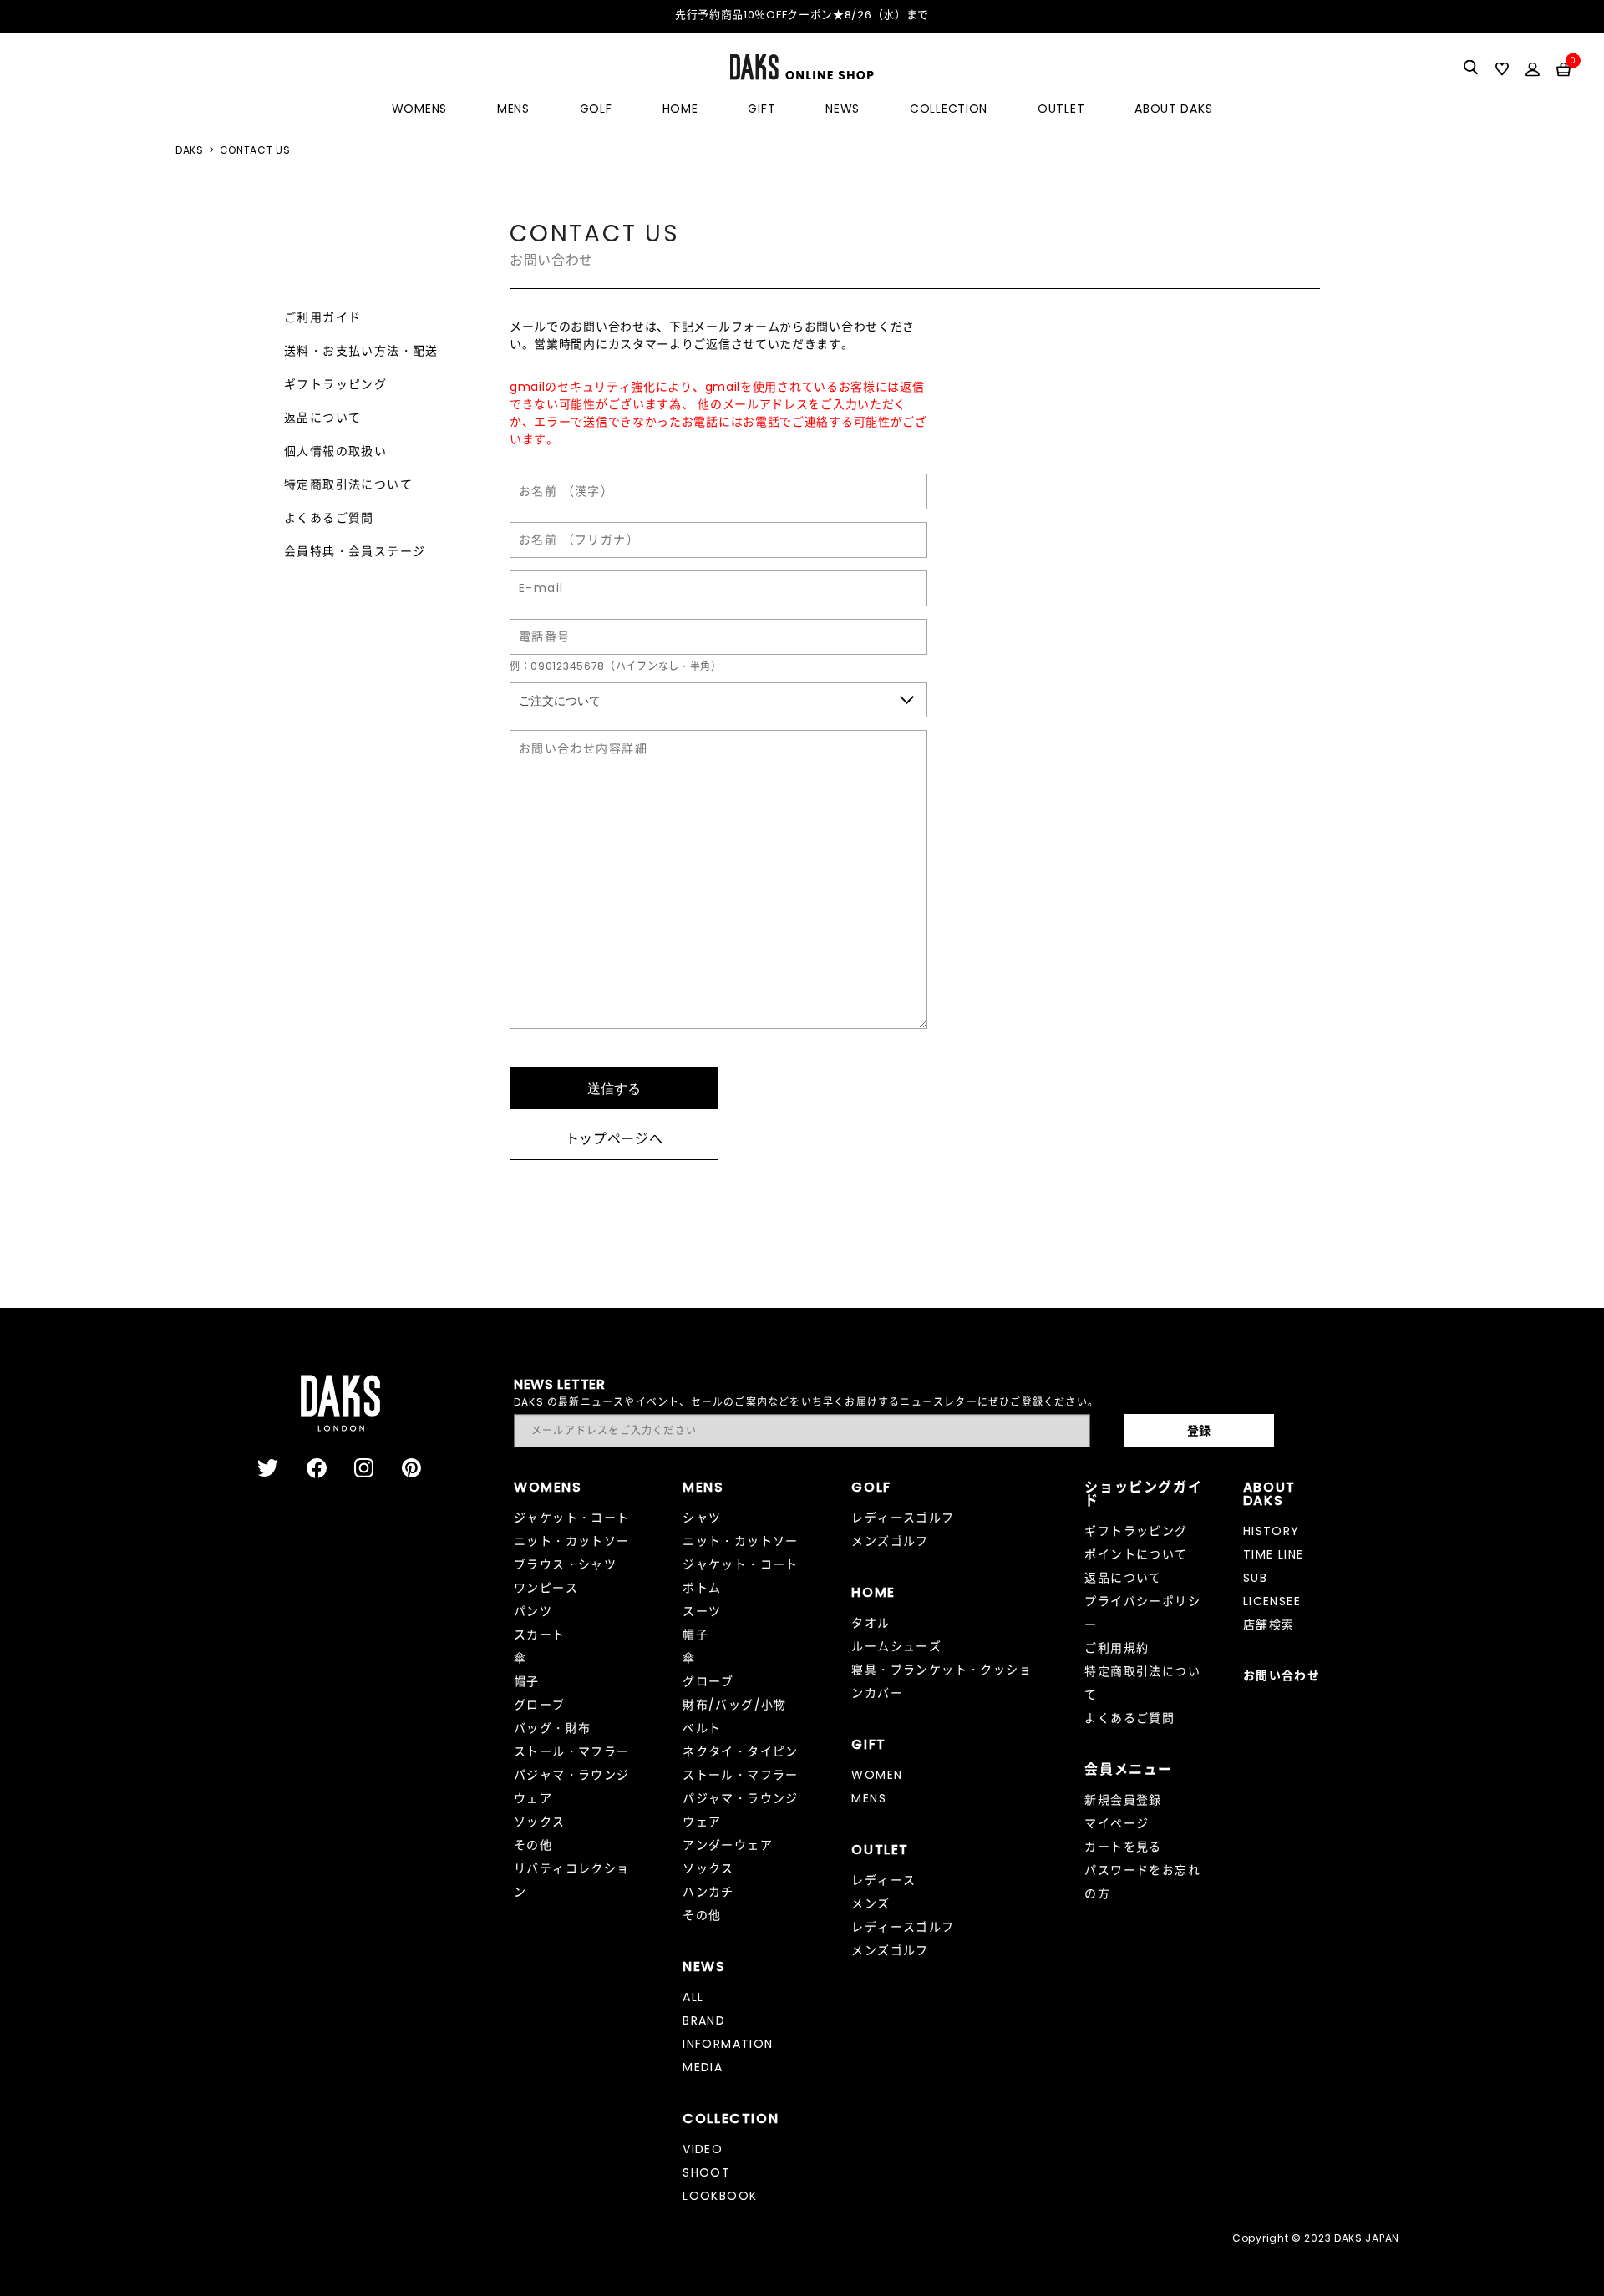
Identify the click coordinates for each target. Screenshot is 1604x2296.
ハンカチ (708, 1892)
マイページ (1117, 1823)
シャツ (702, 1518)
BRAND (704, 2020)
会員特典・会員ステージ (355, 551)
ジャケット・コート (572, 1518)
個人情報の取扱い (335, 451)
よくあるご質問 (329, 518)
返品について (322, 418)
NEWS (843, 109)
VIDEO (703, 2149)
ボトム (702, 1588)
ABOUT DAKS (1173, 109)
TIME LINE (1274, 1554)
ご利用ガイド (322, 317)
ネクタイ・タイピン (741, 1751)
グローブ (540, 1705)
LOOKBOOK (720, 2196)
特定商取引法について (348, 484)
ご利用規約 (1117, 1648)
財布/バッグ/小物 (735, 1705)
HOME (680, 109)
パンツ (533, 1611)
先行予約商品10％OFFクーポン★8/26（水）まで (802, 15)
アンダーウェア (728, 1845)
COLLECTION (949, 109)
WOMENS (419, 109)
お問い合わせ (1282, 1675)
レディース (883, 1880)
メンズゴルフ (890, 1541)
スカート (540, 1635)
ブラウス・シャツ (565, 1564)
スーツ (702, 1611)
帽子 (527, 1681)
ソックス (540, 1822)
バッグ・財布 (552, 1728)
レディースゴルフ (903, 1518)
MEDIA (703, 2067)
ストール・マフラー (572, 1751)
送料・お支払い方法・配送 (361, 351)
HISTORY (1272, 1531)
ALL (693, 1997)
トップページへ (614, 1139)
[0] (1563, 68)
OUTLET (1061, 109)
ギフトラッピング (335, 384)
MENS (513, 109)
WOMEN (877, 1775)
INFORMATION (728, 2044)
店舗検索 (1269, 1624)
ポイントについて (1136, 1554)
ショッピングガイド (1143, 1494)
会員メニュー (1129, 1769)
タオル (871, 1623)
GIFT (761, 109)
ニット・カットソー (572, 1541)
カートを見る (1123, 1847)
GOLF (596, 109)
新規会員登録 (1123, 1800)
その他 (533, 1845)
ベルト (702, 1728)
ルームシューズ (896, 1646)
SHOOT (706, 2172)
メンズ (871, 1903)
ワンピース (546, 1588)
